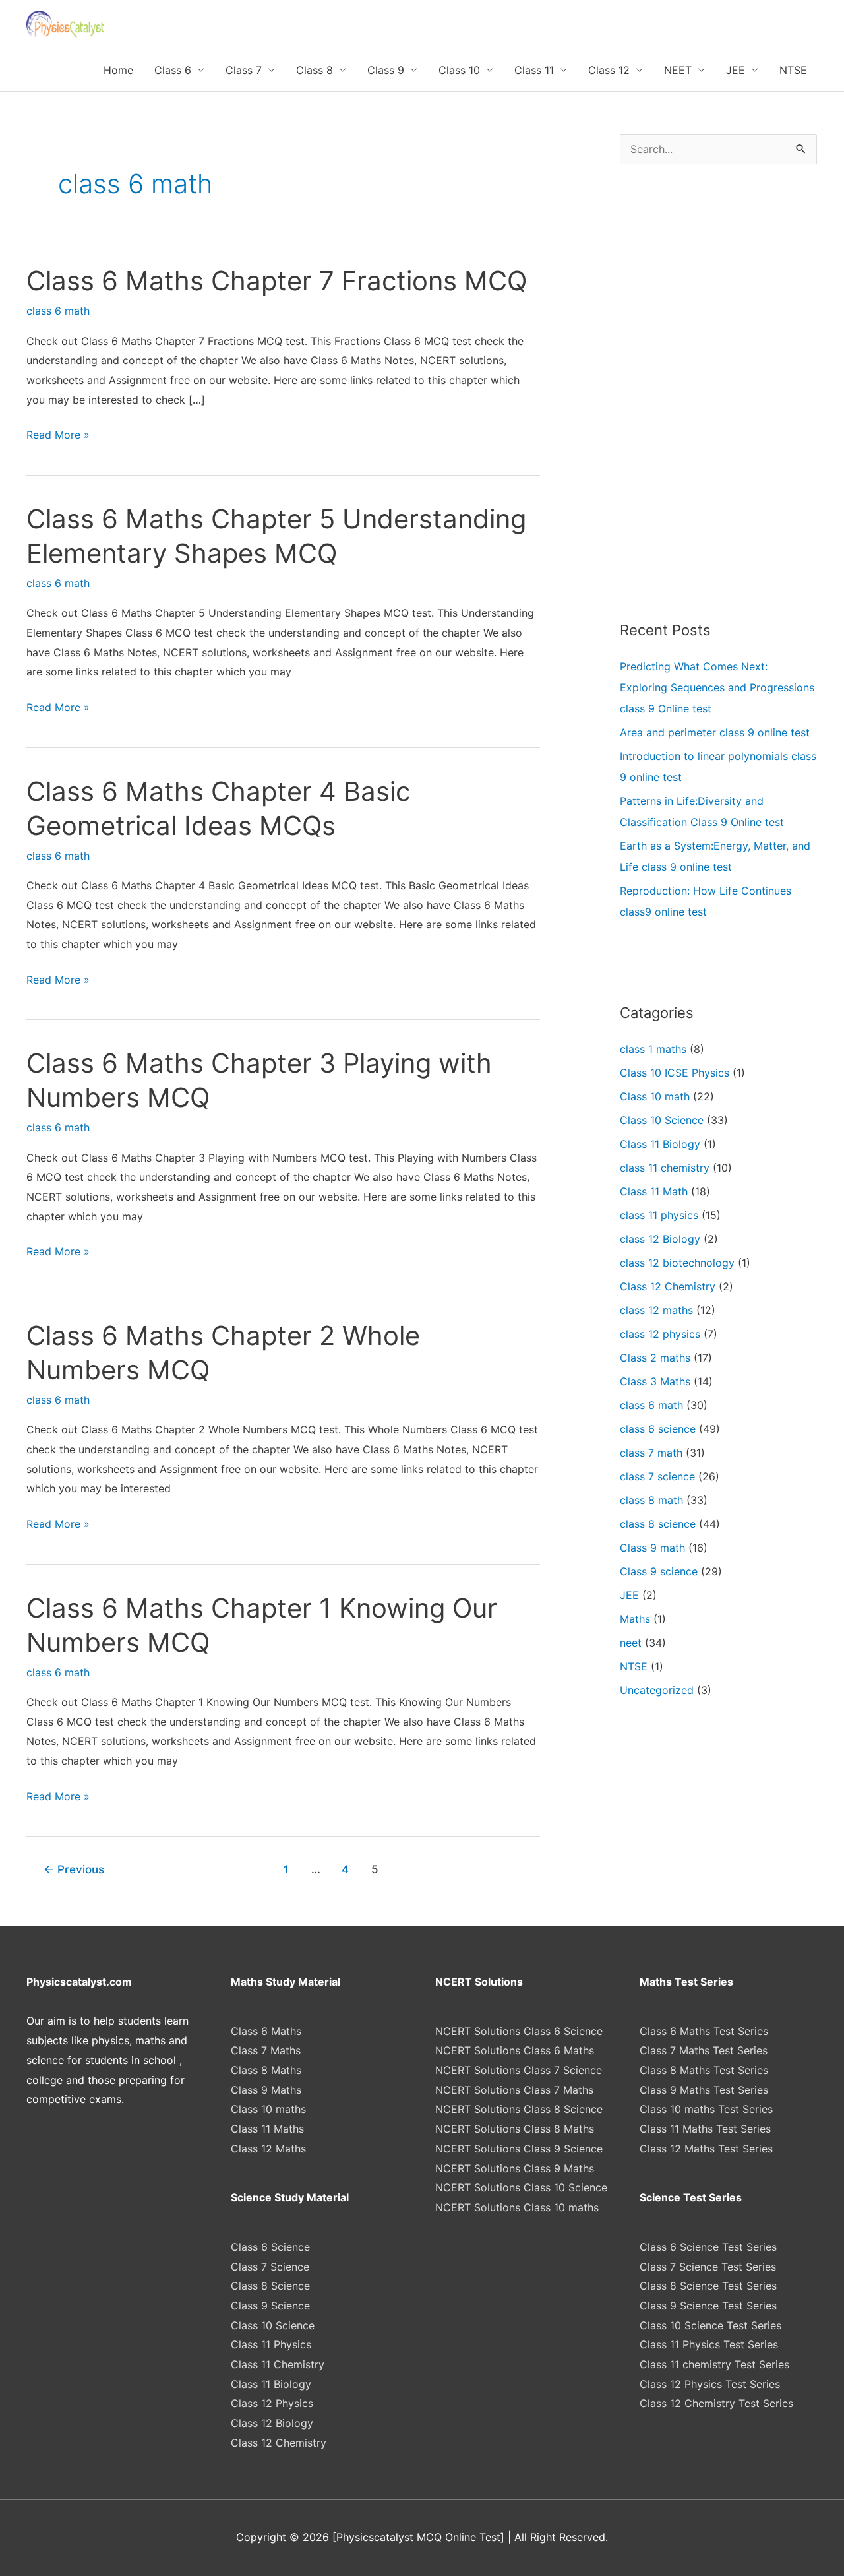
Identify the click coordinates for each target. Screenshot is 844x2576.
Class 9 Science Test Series (708, 2306)
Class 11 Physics (271, 2344)
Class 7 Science (270, 2267)
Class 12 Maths (268, 2149)
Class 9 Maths (266, 2090)
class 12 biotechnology (677, 1263)
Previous (74, 1869)
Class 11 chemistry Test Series (714, 2364)
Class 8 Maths (266, 2070)
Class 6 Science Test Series (708, 2247)
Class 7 (244, 70)
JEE (736, 70)
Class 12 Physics (272, 2403)
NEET (678, 70)
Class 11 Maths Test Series (705, 2129)
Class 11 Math (654, 1191)
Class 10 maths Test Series (706, 2109)
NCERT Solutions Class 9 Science (519, 2149)
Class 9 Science (270, 2306)
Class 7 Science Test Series (708, 2267)
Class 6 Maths (266, 2031)
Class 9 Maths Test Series (704, 2090)
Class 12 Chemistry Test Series (716, 2403)
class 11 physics (659, 1215)
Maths (635, 1619)
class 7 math (651, 1453)
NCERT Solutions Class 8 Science (519, 2109)
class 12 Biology (660, 1239)
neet (631, 1643)
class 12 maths (656, 1310)
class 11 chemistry (665, 1168)
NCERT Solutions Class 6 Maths (515, 2050)
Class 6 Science (270, 2247)
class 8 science (658, 1524)
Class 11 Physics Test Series (709, 2344)
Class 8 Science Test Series (708, 2286)
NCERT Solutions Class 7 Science (519, 2070)
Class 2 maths (655, 1358)
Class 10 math (655, 1096)
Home (118, 70)
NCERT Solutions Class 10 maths (517, 2207)
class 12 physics (660, 1334)
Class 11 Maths (267, 2129)
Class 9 (386, 70)
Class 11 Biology (660, 1144)
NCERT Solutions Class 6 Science (519, 2031)
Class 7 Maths (266, 2050)
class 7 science (657, 1476)
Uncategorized (657, 1690)
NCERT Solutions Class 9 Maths (515, 2168)
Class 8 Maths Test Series (704, 2070)
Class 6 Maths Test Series (704, 2031)
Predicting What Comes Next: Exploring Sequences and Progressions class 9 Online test (717, 687)
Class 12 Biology (272, 2423)
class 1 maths (653, 1049)
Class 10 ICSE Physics (675, 1073)
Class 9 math (652, 1548)
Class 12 (609, 70)
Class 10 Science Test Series (710, 2325)
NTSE (793, 70)
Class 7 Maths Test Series (704, 2050)
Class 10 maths (268, 2109)
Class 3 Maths (655, 1381)
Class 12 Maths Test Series (706, 2149)
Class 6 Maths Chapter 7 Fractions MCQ (277, 281)
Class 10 (459, 70)
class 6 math (58, 311)
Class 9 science (659, 1571)
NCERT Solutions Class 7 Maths (514, 2090)
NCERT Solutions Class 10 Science (521, 2187)
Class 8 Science (270, 2286)
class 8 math (651, 1500)
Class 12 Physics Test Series (710, 2384)
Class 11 (534, 70)
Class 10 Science (662, 1120)
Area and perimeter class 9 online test (715, 732)
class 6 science (658, 1429)
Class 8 (315, 70)
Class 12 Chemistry (668, 1286)
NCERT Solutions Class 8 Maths (515, 2129)
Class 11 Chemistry (278, 2364)
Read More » (58, 436)
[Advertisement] (718, 392)
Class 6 (173, 70)
